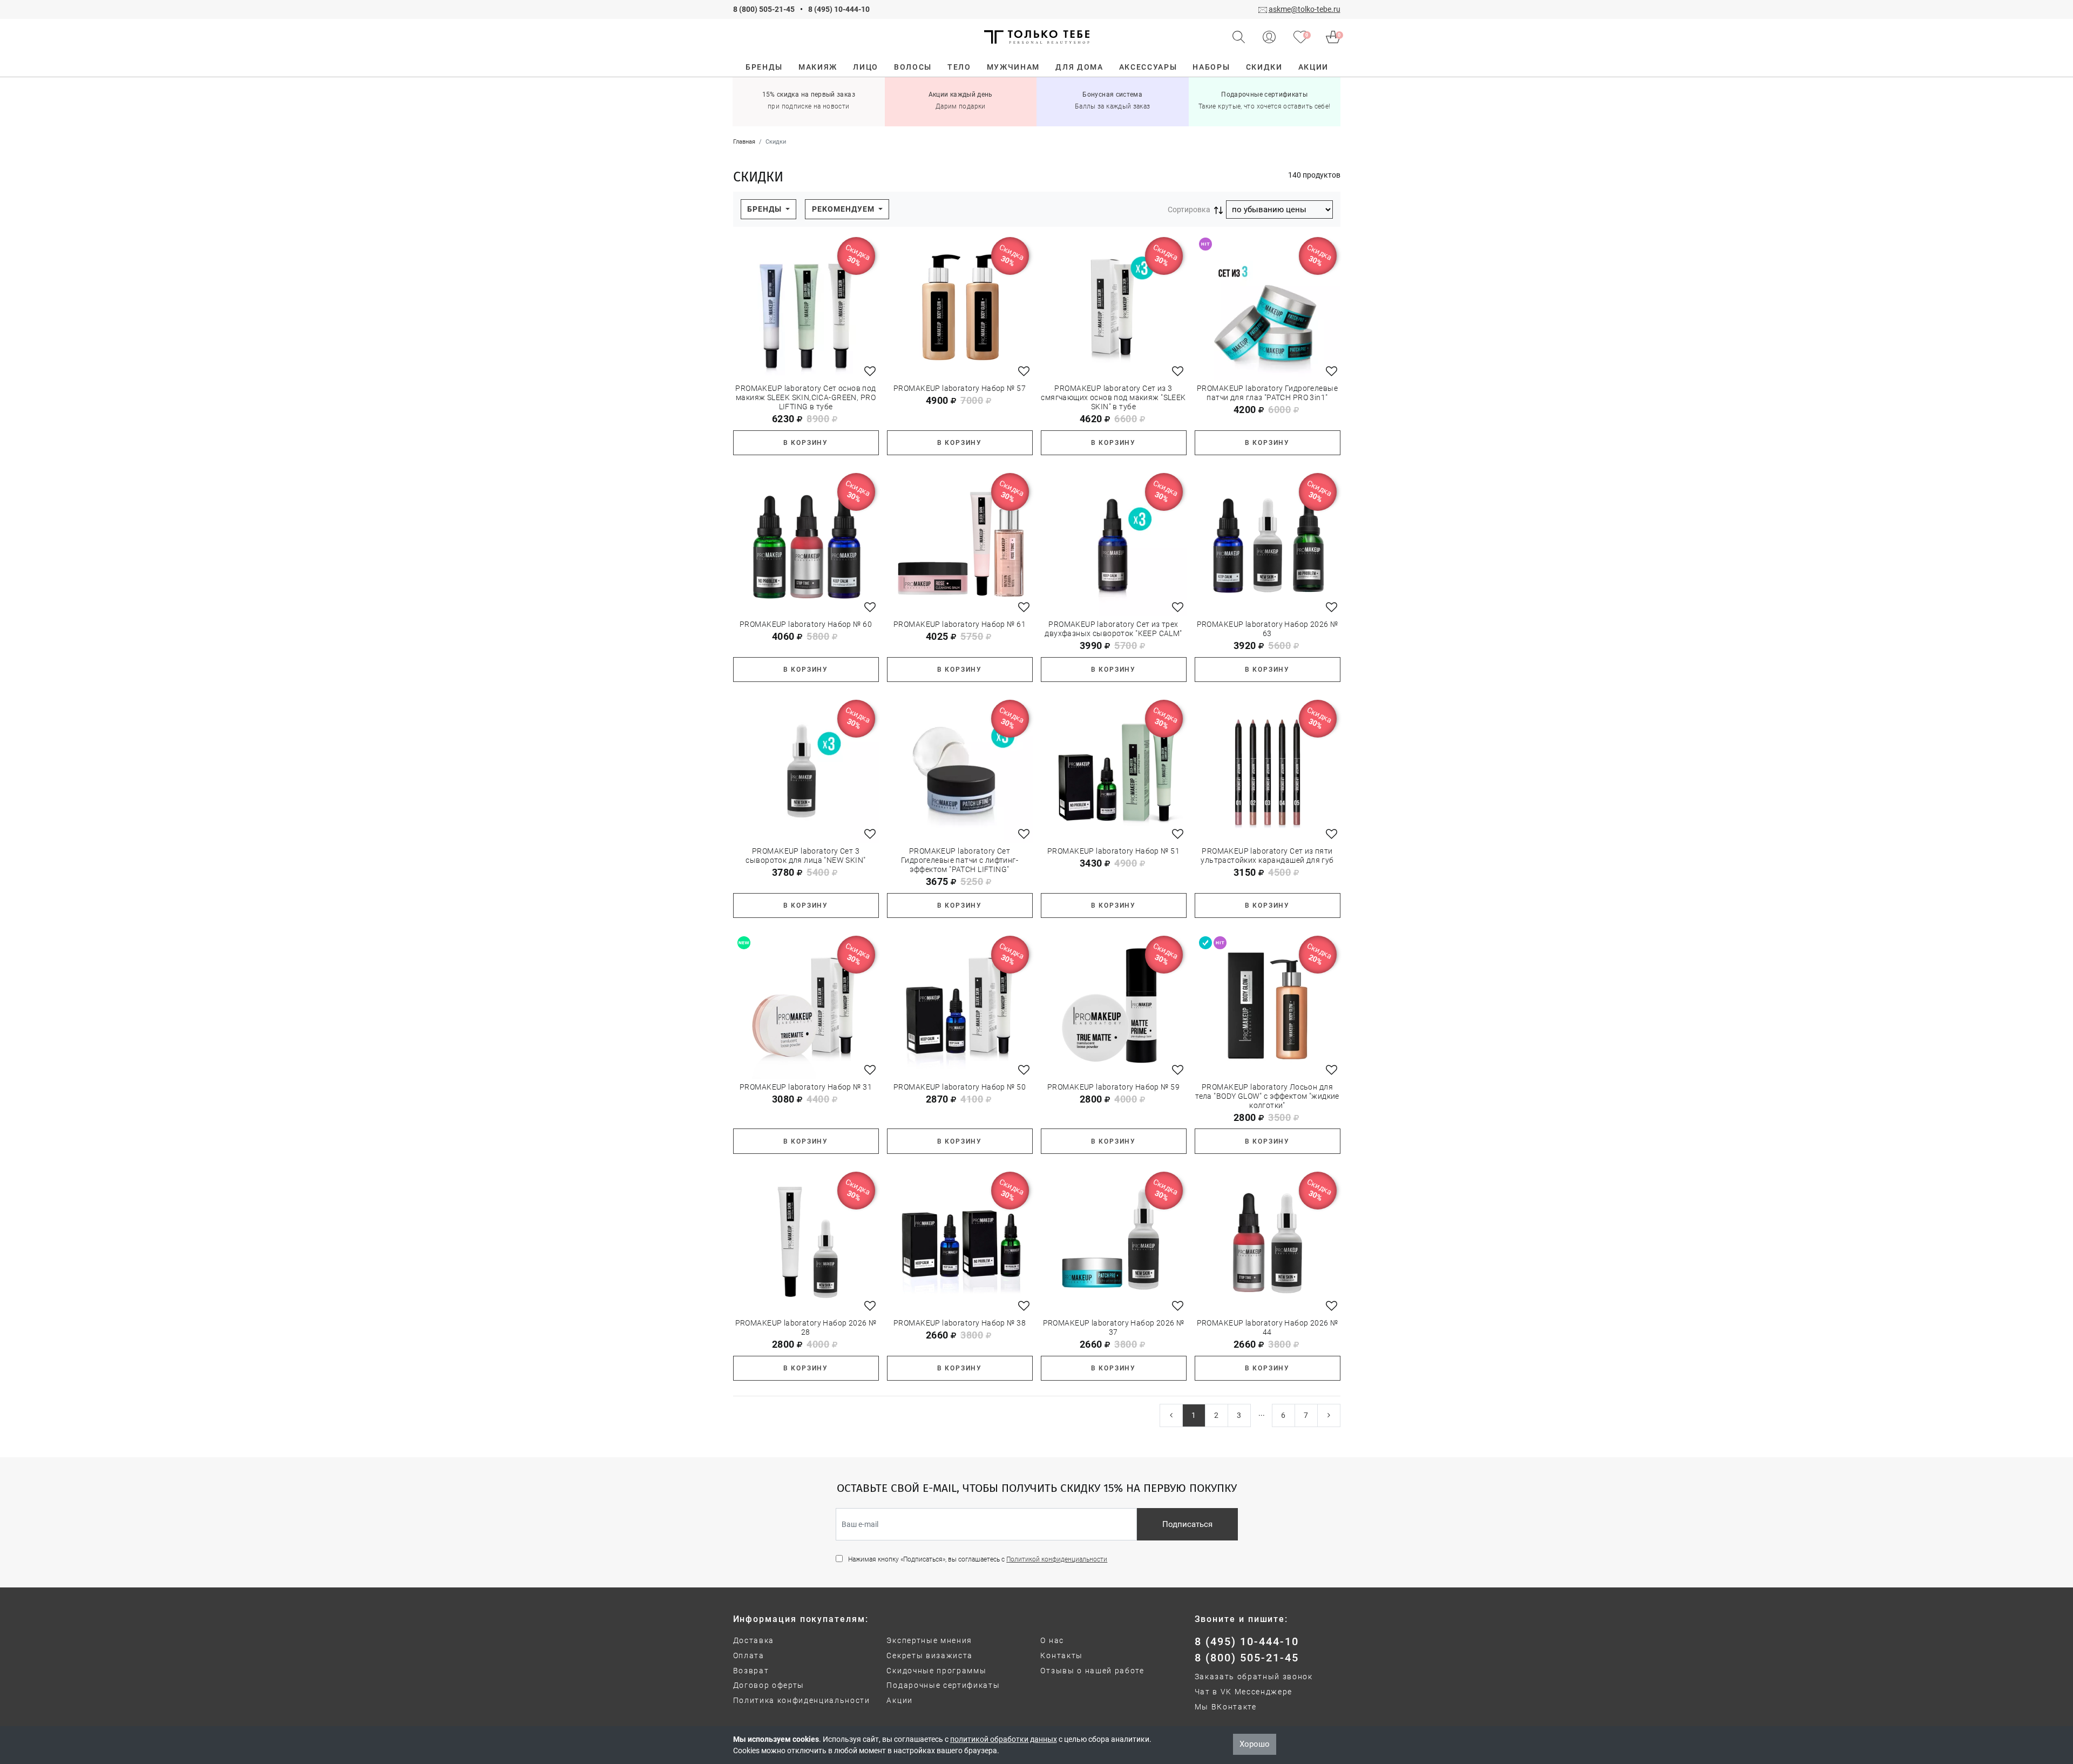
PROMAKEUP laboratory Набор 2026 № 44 (1268, 1327)
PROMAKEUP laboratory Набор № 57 (960, 388)
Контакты (1061, 1655)
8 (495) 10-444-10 (839, 9)
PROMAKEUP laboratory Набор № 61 (960, 624)
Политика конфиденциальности (802, 1700)
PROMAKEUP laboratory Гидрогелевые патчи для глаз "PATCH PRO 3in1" (1267, 393)
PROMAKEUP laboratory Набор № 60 (806, 624)
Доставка (754, 1640)
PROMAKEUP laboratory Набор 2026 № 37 (1114, 1327)
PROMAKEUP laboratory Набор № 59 (1113, 1087)
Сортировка (1189, 209)
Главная (744, 142)
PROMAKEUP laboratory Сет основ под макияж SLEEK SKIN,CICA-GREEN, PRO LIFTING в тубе (805, 397)
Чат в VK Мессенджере (1244, 1692)
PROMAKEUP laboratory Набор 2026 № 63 (1268, 629)
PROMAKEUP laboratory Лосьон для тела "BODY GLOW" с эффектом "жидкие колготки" (1267, 1096)
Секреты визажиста (930, 1655)
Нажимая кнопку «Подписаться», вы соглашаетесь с (978, 1559)
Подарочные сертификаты (943, 1685)
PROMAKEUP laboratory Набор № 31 (806, 1087)
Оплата (749, 1655)
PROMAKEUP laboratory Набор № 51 (1113, 851)
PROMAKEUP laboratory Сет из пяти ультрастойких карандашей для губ (1267, 856)
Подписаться (1187, 1524)
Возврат (751, 1671)
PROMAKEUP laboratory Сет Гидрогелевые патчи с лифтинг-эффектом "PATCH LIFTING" (960, 860)
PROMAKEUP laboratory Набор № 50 (960, 1087)
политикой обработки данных (1004, 1739)
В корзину (806, 443)
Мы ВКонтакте (1226, 1707)
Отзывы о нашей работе (1092, 1671)
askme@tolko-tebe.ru (1305, 9)
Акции (899, 1700)
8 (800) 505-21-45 (764, 9)
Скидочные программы (936, 1671)
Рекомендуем (844, 209)
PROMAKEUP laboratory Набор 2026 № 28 (806, 1327)
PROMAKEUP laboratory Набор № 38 (960, 1323)
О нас (1052, 1640)
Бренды (765, 209)
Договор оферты (769, 1685)
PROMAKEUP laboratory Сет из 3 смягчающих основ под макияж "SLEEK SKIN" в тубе (1113, 397)
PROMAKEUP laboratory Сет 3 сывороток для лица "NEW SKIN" (805, 856)
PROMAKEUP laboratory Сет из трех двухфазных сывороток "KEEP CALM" (1113, 629)
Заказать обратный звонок (1254, 1677)
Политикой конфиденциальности (1057, 1559)
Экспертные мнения (929, 1640)
